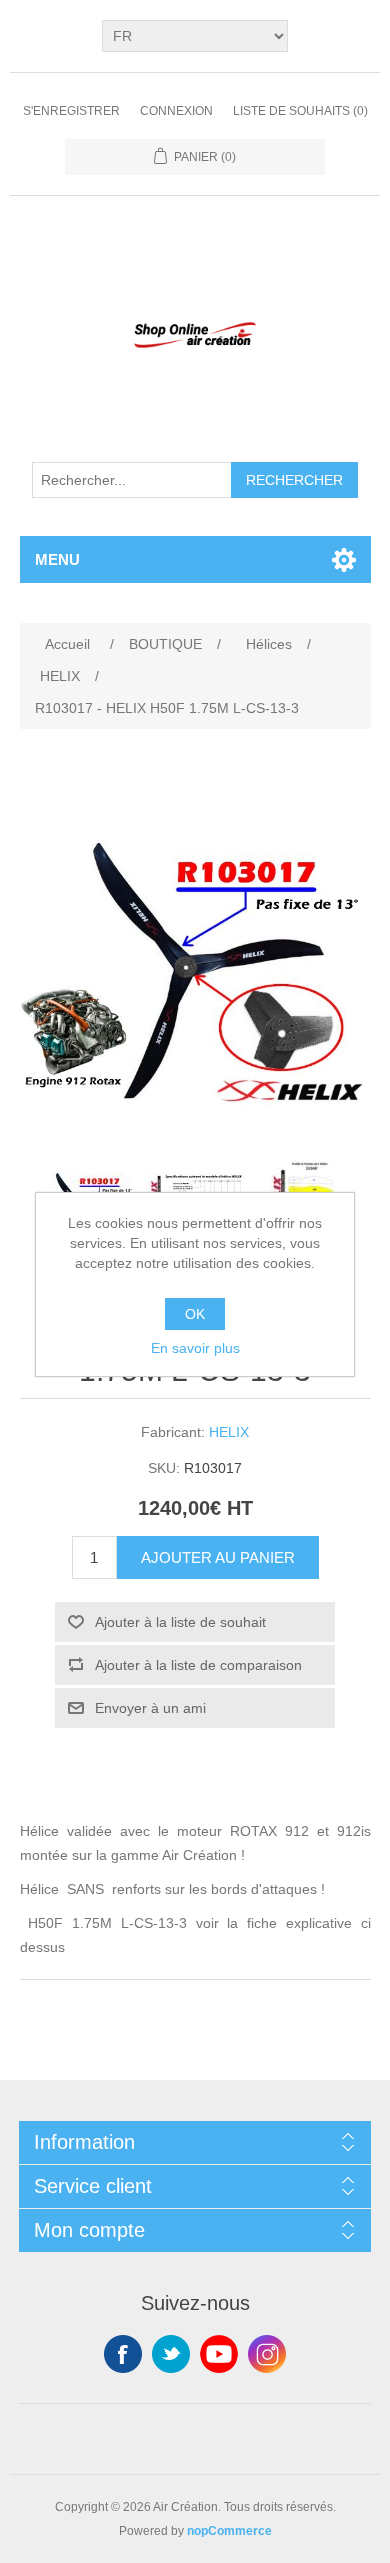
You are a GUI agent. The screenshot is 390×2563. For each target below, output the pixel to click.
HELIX (229, 1432)
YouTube (219, 2354)
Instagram (267, 2354)
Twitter (171, 2354)
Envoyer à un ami (150, 1708)
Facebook (123, 2354)
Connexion (176, 111)
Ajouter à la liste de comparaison (198, 1665)
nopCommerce (229, 2531)
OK (195, 1314)
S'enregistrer (71, 111)
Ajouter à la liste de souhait (180, 1622)
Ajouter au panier (218, 1557)
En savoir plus (195, 1348)
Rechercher (294, 480)
